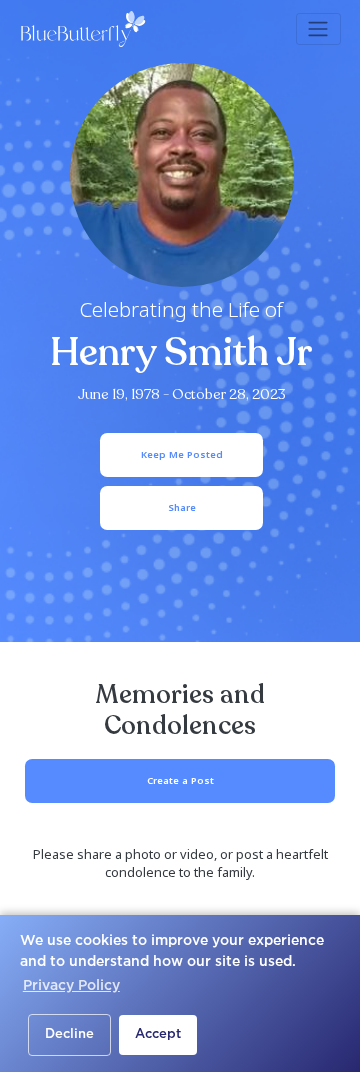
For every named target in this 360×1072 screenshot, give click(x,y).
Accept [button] (158, 1034)
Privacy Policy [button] (71, 986)
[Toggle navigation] (318, 29)
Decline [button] (69, 1034)
